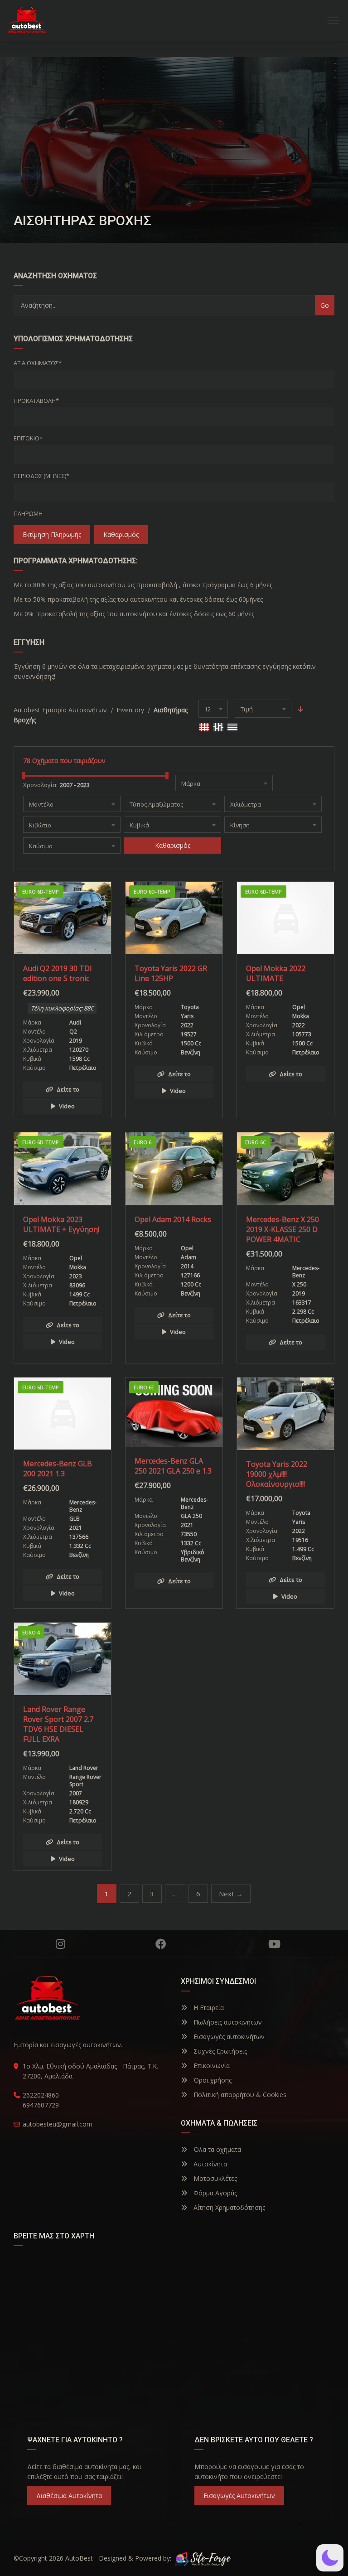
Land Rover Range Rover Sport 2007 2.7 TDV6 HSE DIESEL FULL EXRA (58, 1724)
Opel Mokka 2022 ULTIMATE (276, 973)
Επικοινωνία (211, 2066)
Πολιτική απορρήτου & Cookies (239, 2095)
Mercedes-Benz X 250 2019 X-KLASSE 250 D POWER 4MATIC (283, 1229)
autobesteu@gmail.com (58, 2124)
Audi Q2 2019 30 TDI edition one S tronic (58, 973)
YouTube (274, 1944)
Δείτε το (68, 1089)
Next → (231, 1894)
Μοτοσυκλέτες (214, 2178)
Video (67, 1106)
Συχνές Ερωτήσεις (219, 2051)
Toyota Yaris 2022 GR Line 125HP (171, 973)
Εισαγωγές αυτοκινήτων (228, 2037)
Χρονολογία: (40, 785)
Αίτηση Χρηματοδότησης (228, 2207)
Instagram (60, 1944)
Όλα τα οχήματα (216, 2149)
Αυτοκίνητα (209, 2164)
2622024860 (41, 2095)
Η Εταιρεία (208, 2008)
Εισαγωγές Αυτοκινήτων (239, 2496)
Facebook (161, 1944)
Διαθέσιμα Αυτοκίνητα (69, 2496)
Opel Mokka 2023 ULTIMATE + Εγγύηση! (61, 1224)
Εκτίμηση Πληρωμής (52, 534)
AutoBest (79, 2558)
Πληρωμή (28, 513)
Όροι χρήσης (212, 2080)
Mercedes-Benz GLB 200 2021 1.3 (58, 1469)
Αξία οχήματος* (38, 363)
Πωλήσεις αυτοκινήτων (227, 2022)
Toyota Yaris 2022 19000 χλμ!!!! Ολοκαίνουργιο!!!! (277, 1474)
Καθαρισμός (121, 534)
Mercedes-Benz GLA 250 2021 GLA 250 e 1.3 (173, 1466)
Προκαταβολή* (36, 401)
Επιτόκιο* (28, 438)
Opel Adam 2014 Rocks (173, 1219)
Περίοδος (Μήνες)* (41, 476)
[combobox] (213, 709)
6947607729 (41, 2105)
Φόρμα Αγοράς (214, 2193)
